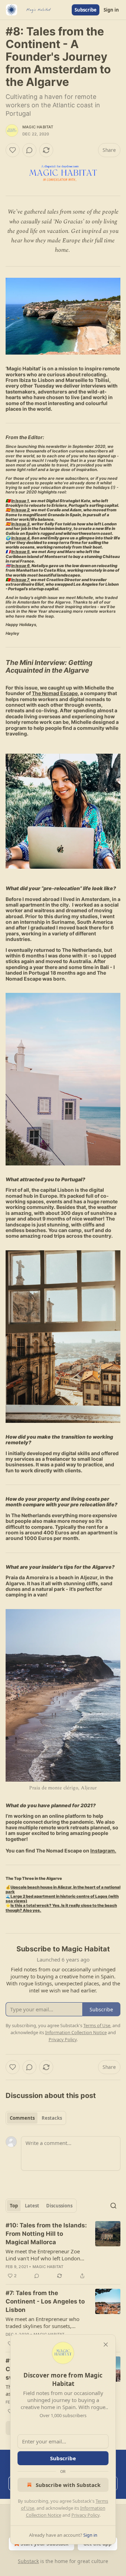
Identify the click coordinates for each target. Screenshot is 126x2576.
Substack (28, 2561)
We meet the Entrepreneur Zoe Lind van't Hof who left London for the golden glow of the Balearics (43, 2255)
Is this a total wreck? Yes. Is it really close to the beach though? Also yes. (61, 1908)
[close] (106, 2345)
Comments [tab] (22, 2118)
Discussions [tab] (59, 2206)
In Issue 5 (20, 552)
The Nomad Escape (55, 693)
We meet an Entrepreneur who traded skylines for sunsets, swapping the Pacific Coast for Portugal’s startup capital (43, 2322)
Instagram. (103, 1851)
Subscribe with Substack (68, 2485)
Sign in (111, 10)
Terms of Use (97, 2025)
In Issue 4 (20, 538)
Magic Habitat (38, 127)
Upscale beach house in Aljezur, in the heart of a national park (63, 1889)
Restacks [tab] (52, 2118)
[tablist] (36, 2118)
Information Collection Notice (76, 2032)
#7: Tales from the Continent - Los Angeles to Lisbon (45, 2301)
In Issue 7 (20, 580)
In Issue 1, (21, 501)
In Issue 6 (20, 566)
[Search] (113, 2206)
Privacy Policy (85, 2515)
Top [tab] (14, 2206)
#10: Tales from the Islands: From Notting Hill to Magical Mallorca (46, 2234)
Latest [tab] (32, 2206)
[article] (63, 2251)
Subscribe (86, 10)
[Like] (13, 150)
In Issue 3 (20, 524)
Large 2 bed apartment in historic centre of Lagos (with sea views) (62, 1899)
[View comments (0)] (29, 150)
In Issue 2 (20, 510)
